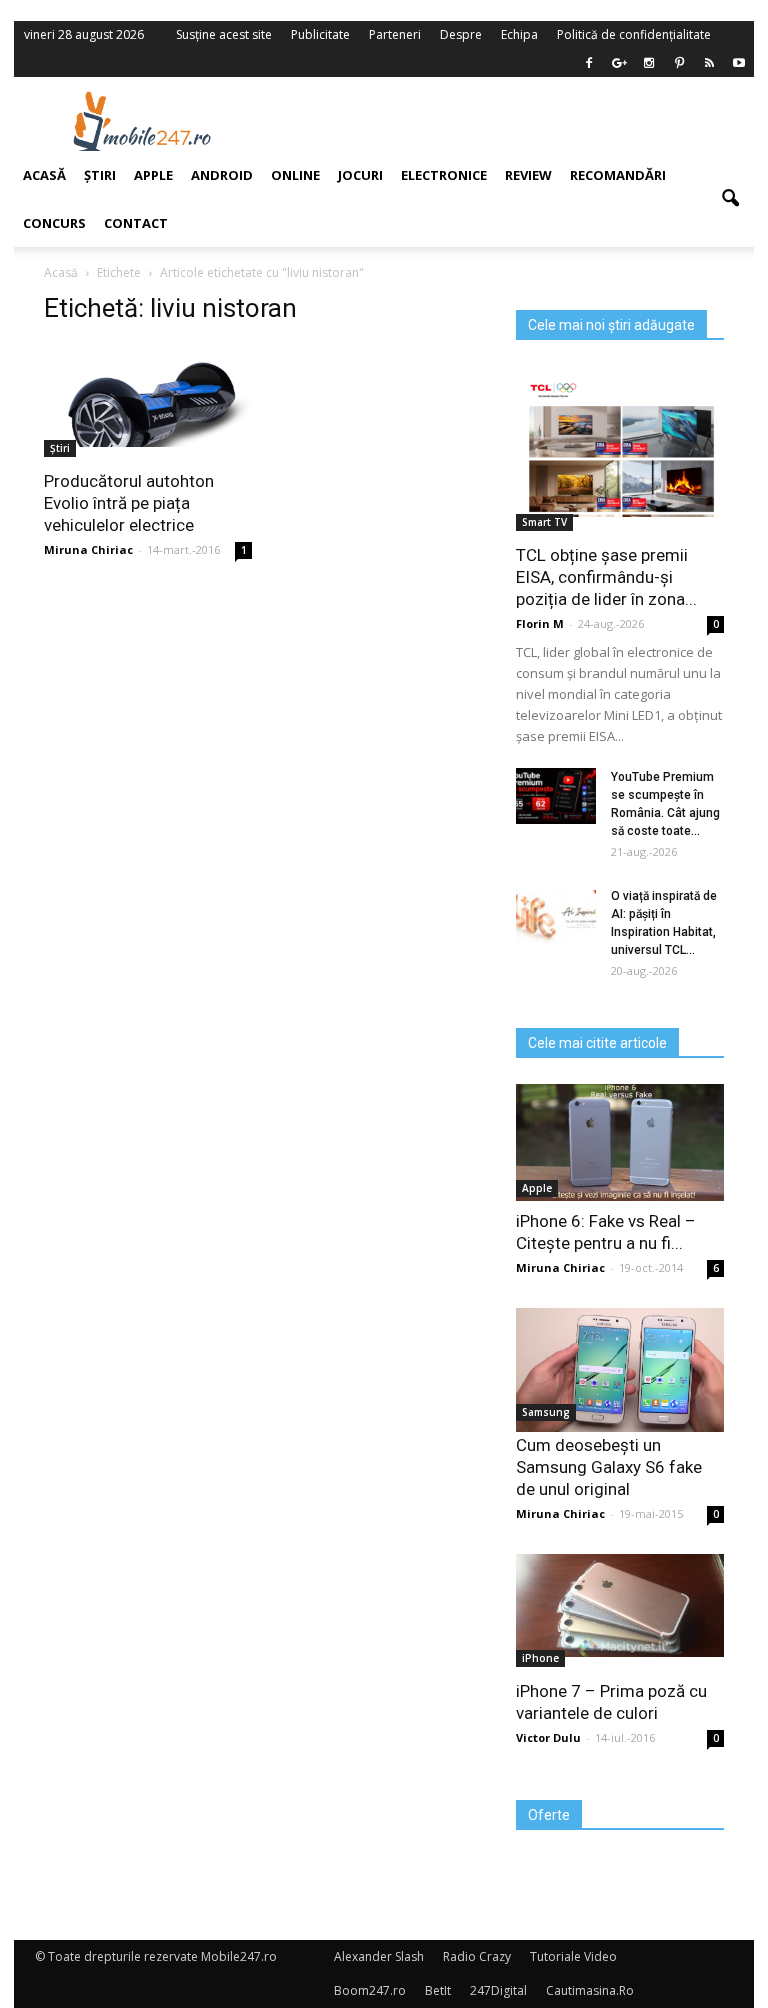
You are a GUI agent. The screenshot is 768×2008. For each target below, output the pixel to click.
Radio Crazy (477, 1956)
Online (295, 175)
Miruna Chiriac (560, 1267)
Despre (461, 34)
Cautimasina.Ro (590, 1990)
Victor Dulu (548, 1737)
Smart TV (544, 522)
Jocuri (360, 175)
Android (222, 175)
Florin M (540, 623)
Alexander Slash (379, 1956)
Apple (537, 1188)
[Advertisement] (512, 121)
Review (528, 175)
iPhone (540, 1658)
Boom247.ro (370, 1990)
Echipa (519, 34)
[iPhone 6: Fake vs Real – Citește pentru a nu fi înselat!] (620, 1142)
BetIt (438, 1990)
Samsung (546, 1412)
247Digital (498, 1990)
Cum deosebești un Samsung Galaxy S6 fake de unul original (609, 1467)
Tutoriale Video (573, 1956)
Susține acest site (224, 34)
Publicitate (320, 34)
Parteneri (395, 34)
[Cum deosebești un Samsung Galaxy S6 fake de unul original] (620, 1370)
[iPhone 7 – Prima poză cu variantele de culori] (620, 1605)
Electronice (444, 175)
